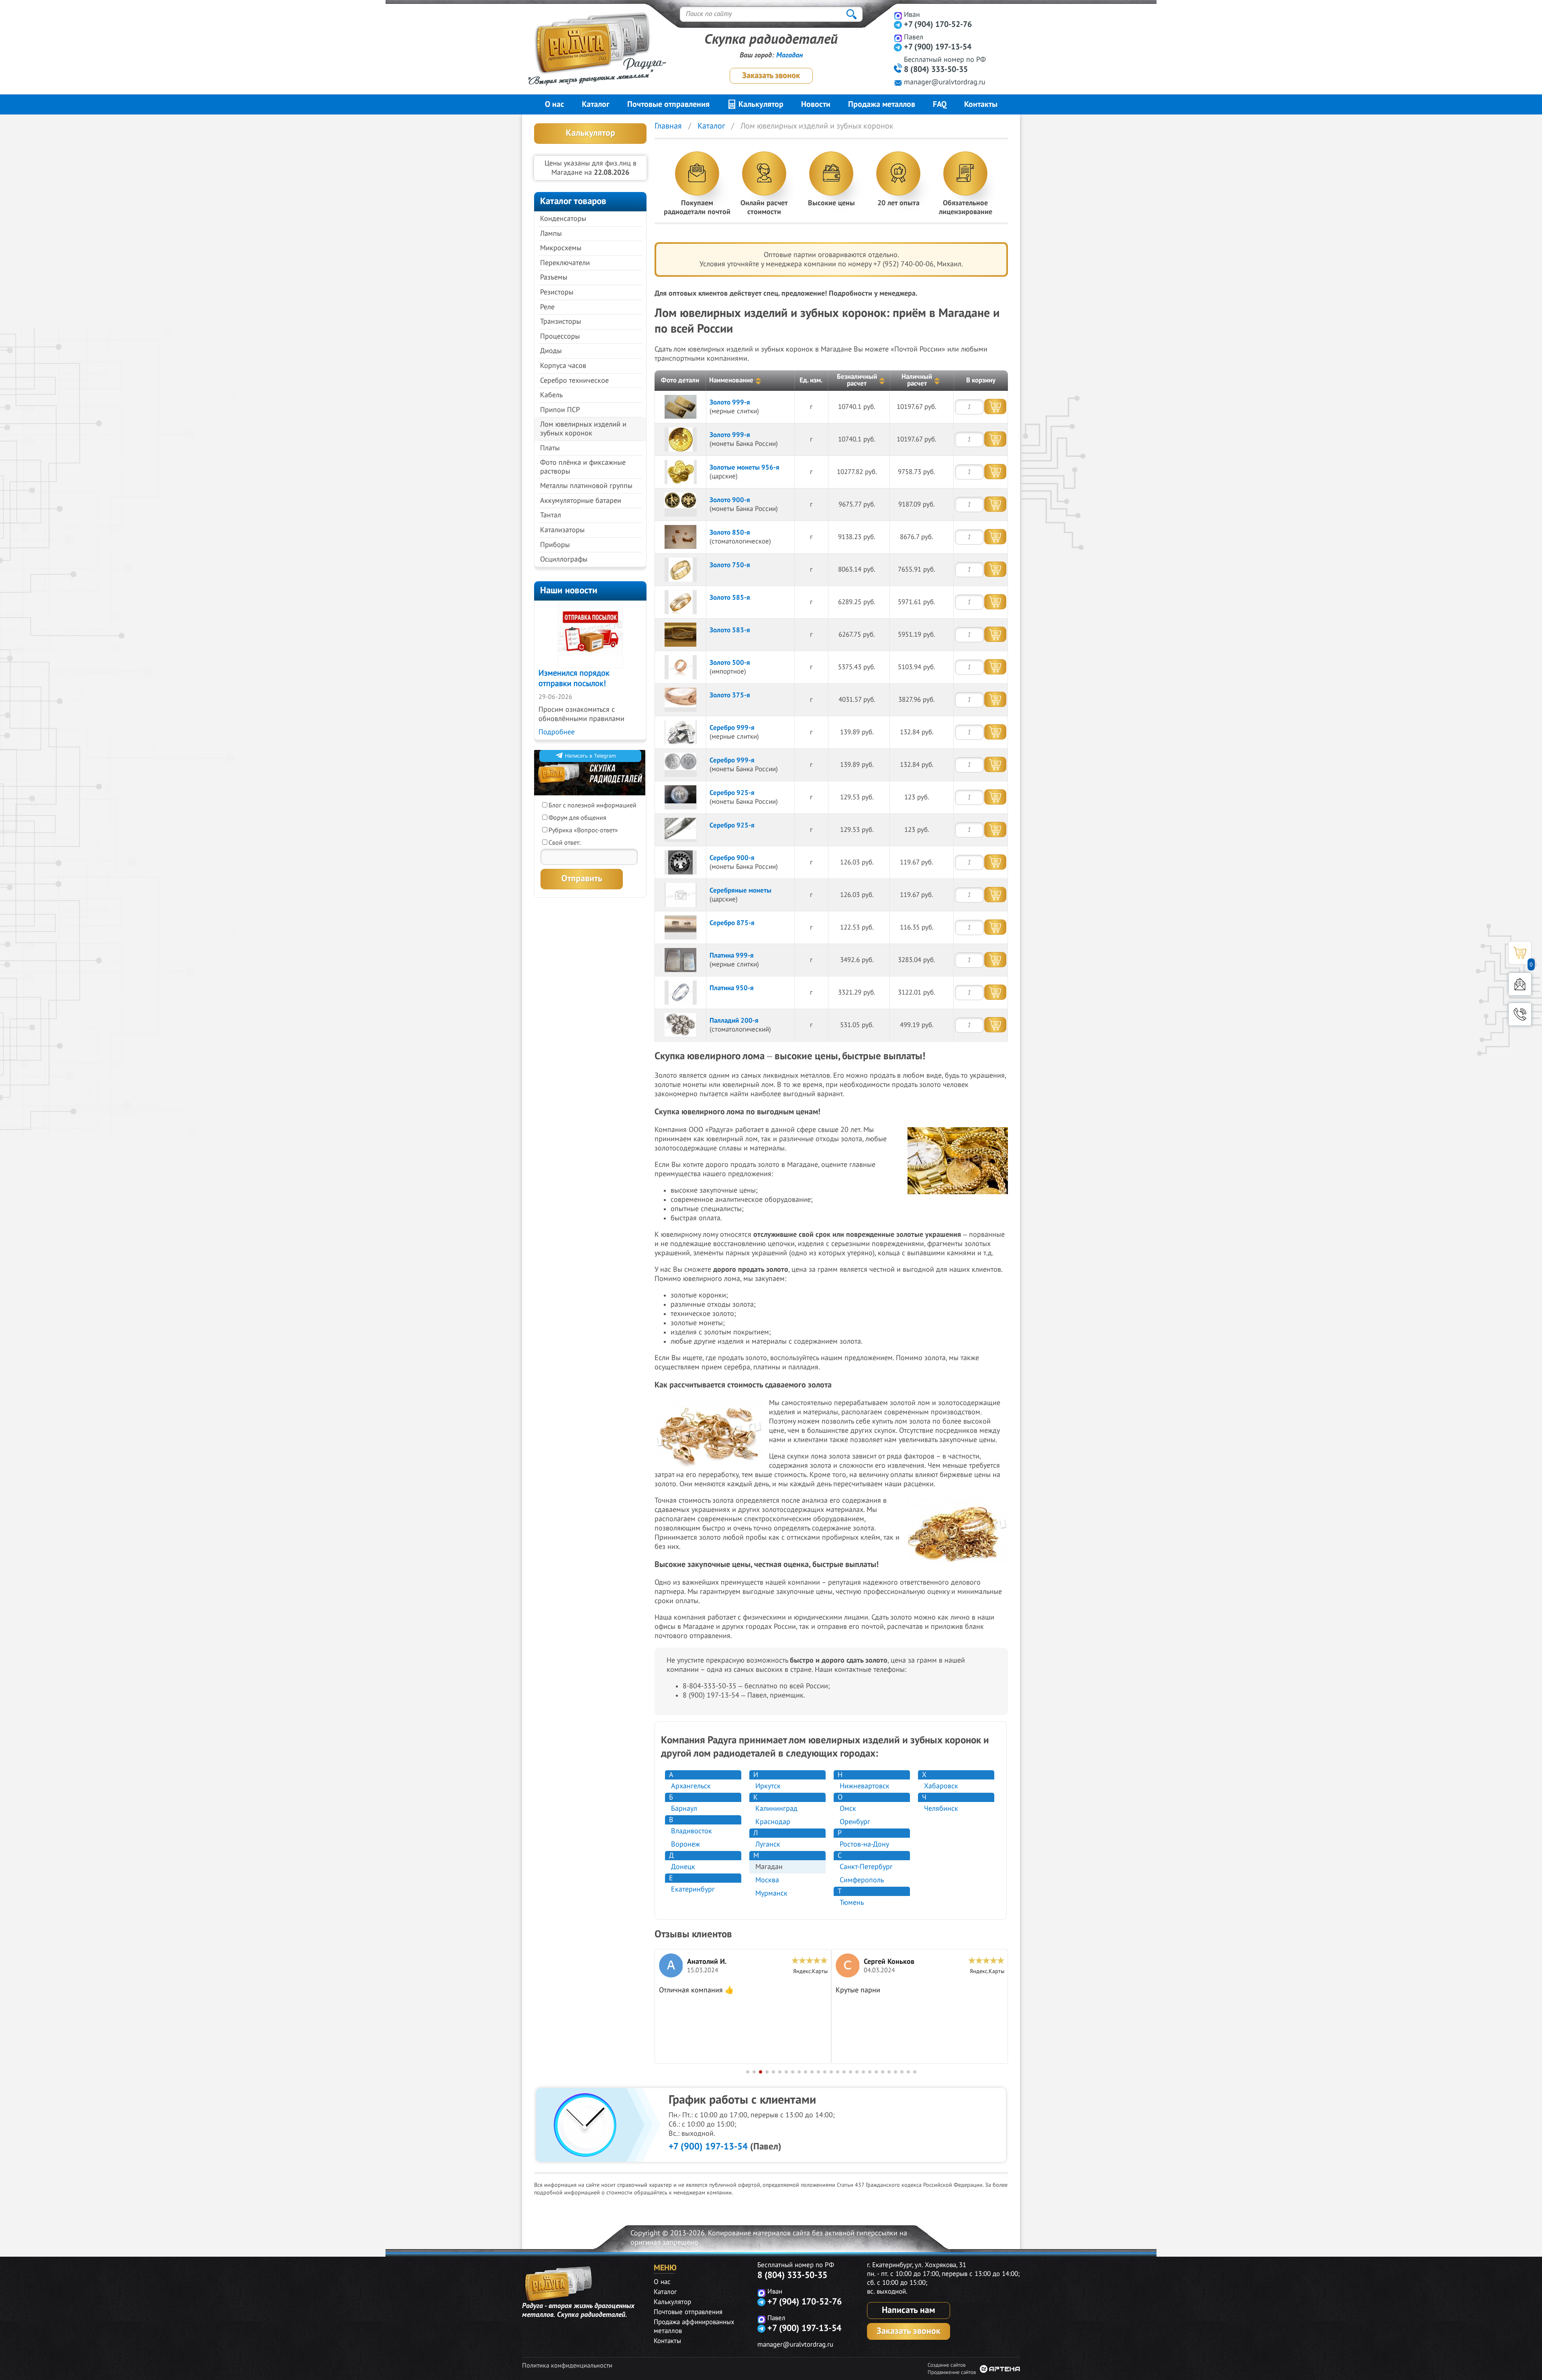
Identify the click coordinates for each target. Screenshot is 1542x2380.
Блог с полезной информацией (593, 805)
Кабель (551, 395)
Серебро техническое (574, 381)
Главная (668, 126)
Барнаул (684, 1809)
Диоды (551, 351)
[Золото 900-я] (681, 505)
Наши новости (569, 590)
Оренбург (855, 1822)
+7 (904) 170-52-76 (938, 25)
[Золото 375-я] (681, 700)
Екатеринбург (693, 1889)
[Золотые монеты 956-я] (681, 472)
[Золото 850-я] (681, 537)
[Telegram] (898, 25)
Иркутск (768, 1786)
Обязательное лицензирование (966, 207)
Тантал (551, 515)
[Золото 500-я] (681, 667)
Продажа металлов (882, 104)
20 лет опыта (898, 203)
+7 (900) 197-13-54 (938, 47)
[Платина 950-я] (681, 993)
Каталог (596, 104)
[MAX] (898, 15)
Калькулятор (760, 104)
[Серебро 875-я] (681, 927)
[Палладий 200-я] (681, 1025)
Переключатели (565, 263)
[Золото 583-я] (681, 635)
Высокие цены (831, 203)
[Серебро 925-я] (681, 797)
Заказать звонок (771, 76)
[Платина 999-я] (681, 960)
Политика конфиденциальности (567, 2366)
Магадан (789, 55)
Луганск (768, 1844)
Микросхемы (561, 248)
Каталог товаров (573, 201)
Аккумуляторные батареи (581, 501)
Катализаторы (562, 530)
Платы (550, 448)
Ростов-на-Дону (864, 1844)
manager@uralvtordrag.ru (945, 82)
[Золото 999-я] (681, 407)
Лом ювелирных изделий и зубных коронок (583, 429)
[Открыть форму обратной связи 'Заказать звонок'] (1520, 1014)
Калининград (776, 1809)
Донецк (683, 1867)
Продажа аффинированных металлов (694, 2327)
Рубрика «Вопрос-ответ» (583, 830)
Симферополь (862, 1880)
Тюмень (852, 1903)
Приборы (555, 545)
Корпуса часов (563, 366)
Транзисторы (561, 322)
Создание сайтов (946, 2365)
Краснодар (773, 1822)
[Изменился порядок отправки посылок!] (590, 635)
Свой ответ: (565, 843)
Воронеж (685, 1844)
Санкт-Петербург (866, 1867)
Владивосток (691, 1831)
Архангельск (691, 1786)
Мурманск (771, 1893)
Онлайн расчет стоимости (764, 207)
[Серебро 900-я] (681, 862)
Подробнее (557, 732)
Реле (547, 307)
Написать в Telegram (590, 756)
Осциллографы (564, 559)
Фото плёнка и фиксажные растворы (583, 467)
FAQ (940, 104)
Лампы (551, 234)
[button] (748, 2072)
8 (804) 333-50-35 (936, 69)
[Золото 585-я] (681, 602)
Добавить (995, 407)
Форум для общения (577, 818)
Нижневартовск (865, 1786)
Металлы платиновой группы (586, 486)
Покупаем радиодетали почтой (697, 207)
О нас (555, 104)
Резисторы (557, 292)
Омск (848, 1809)
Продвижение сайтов (952, 2372)
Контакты (981, 104)
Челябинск (941, 1809)
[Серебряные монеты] (681, 895)
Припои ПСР (560, 410)
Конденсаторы (563, 219)
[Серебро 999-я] (681, 732)
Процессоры (560, 336)
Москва (767, 1880)
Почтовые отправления (668, 104)
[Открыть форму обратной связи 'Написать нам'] (1520, 984)
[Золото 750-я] (681, 570)
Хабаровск (941, 1786)
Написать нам (909, 2310)
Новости (816, 104)
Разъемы (554, 277)
